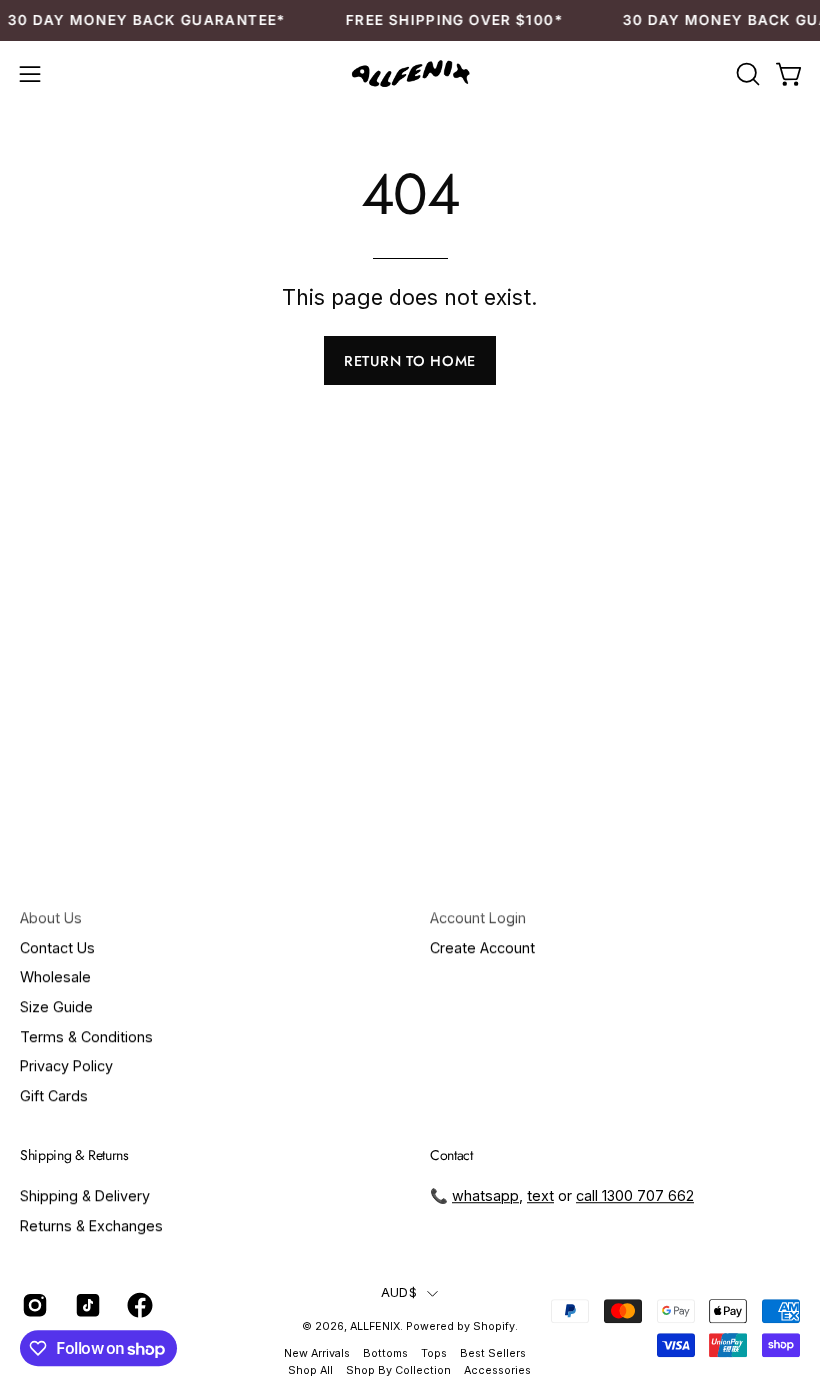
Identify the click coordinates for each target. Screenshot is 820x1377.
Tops (434, 1353)
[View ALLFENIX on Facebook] (138, 1306)
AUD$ (399, 1292)
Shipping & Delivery (85, 1195)
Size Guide (56, 1006)
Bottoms (385, 1353)
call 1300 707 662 (635, 1195)
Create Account (482, 947)
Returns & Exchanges (91, 1225)
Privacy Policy (66, 1065)
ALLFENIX (375, 1327)
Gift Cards (54, 1095)
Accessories (497, 1370)
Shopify (494, 1327)
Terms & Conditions (86, 1036)
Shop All (310, 1370)
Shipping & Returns (74, 1156)
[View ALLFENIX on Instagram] (33, 1306)
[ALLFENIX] (410, 74)
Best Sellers (493, 1353)
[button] (746, 74)
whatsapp (485, 1195)
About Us (51, 917)
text (540, 1195)
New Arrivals (317, 1353)
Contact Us (57, 947)
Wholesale (55, 976)
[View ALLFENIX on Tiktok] (86, 1306)
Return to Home (410, 361)
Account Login (478, 917)
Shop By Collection (398, 1370)
